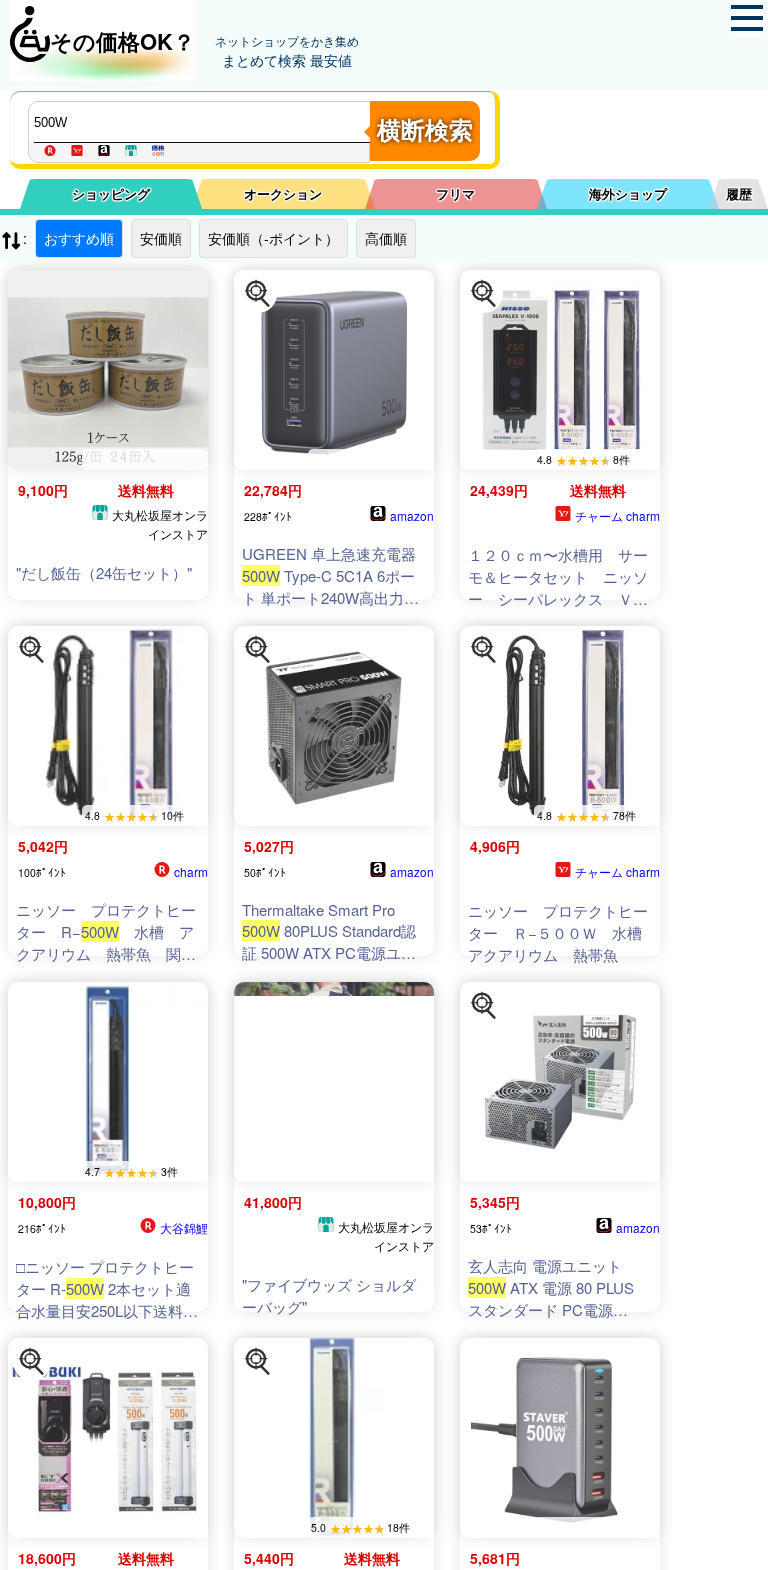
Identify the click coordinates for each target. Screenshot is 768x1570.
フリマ (455, 193)
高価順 (386, 238)
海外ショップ (628, 193)
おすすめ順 (79, 238)
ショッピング (111, 193)
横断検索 (425, 130)
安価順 (161, 238)
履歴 (739, 193)
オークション (283, 193)
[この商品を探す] (258, 294)
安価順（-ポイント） (273, 238)
